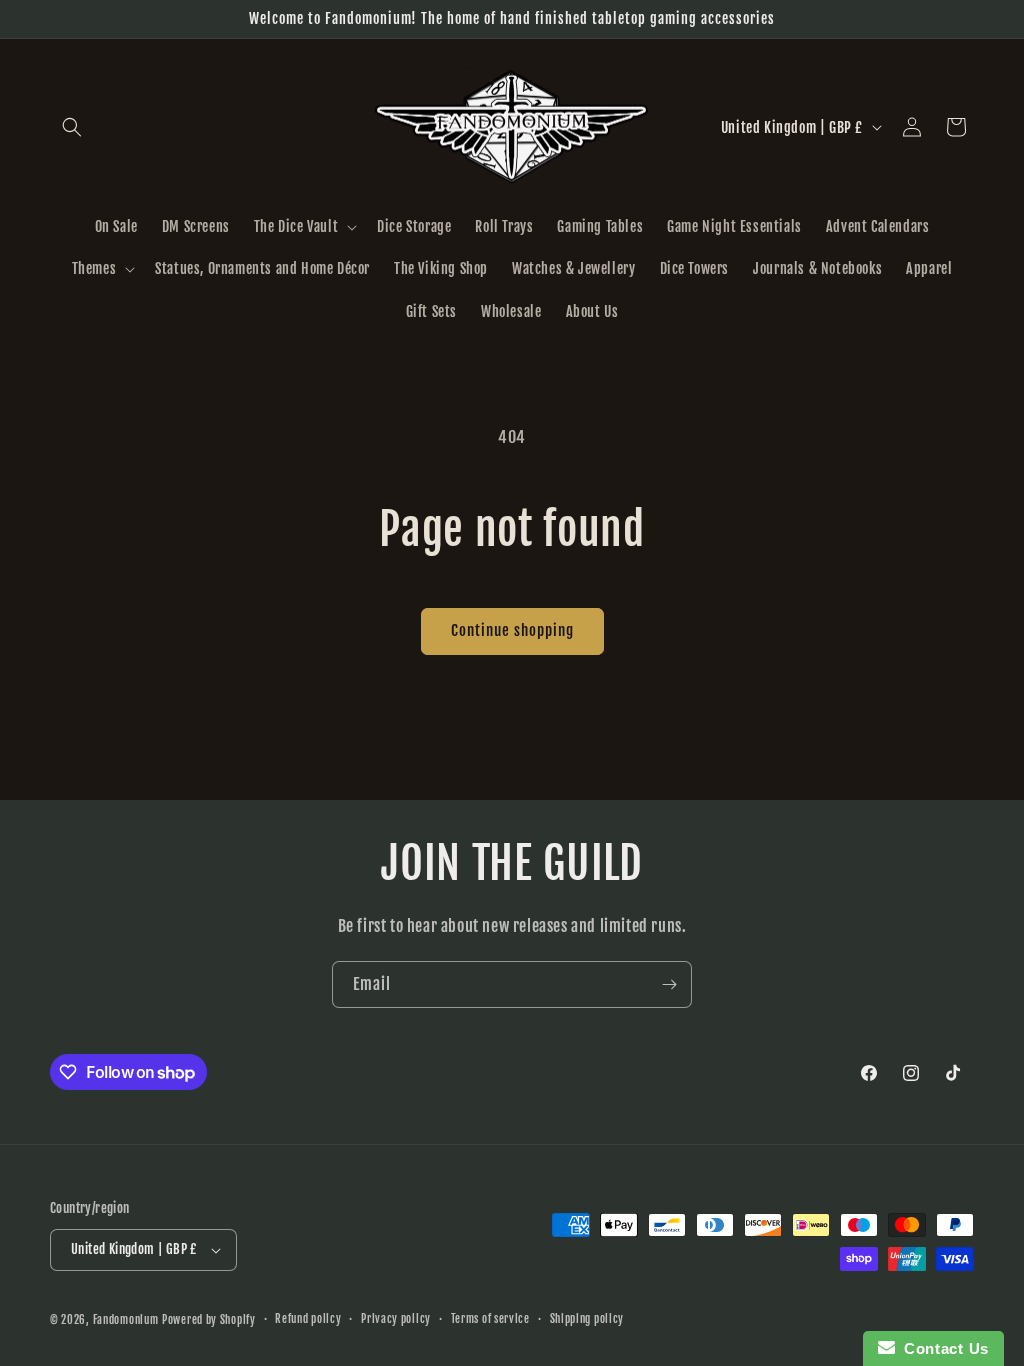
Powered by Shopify (209, 1320)
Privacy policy (396, 1319)
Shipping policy (587, 1319)
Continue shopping (512, 630)
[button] (72, 127)
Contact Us (942, 1348)
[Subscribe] (669, 984)
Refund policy (308, 1319)
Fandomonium (126, 1320)
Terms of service (490, 1319)
